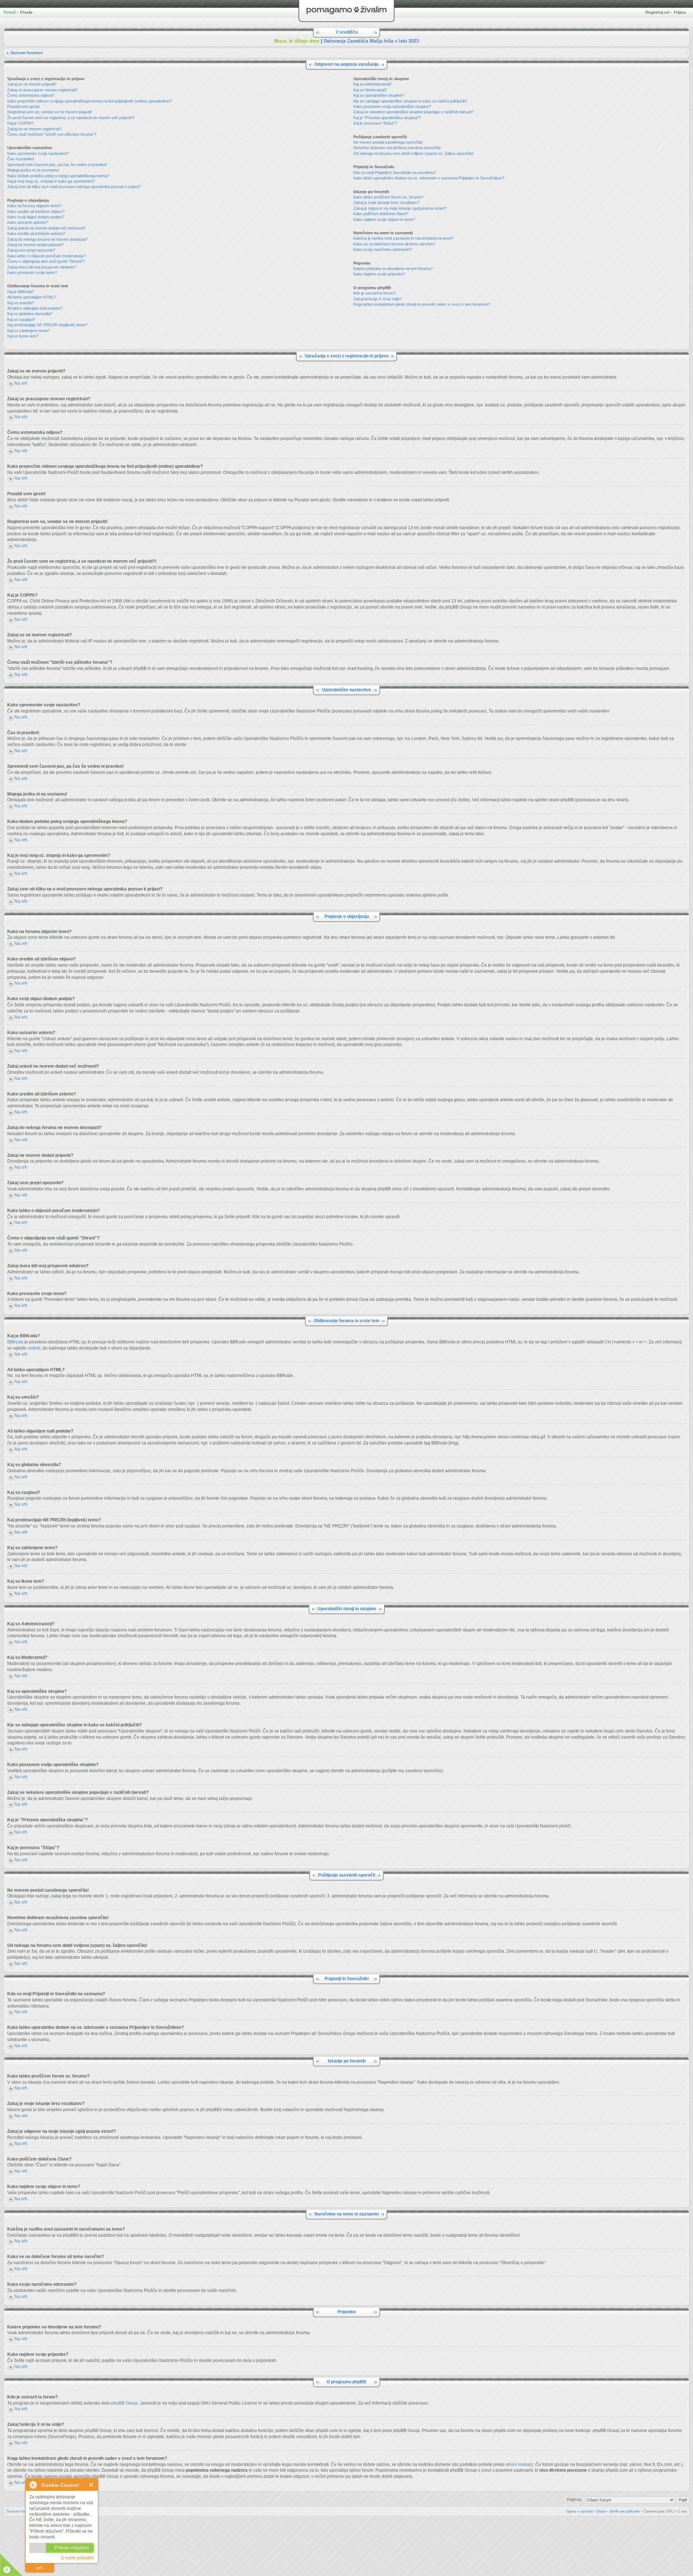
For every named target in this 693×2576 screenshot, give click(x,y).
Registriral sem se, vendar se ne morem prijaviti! (49, 112)
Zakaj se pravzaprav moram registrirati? (42, 90)
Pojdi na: (574, 2499)
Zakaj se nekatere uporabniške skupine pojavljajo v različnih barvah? (414, 112)
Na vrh (21, 383)
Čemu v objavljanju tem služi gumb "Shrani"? (46, 261)
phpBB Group (125, 2403)
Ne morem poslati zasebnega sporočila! (388, 142)
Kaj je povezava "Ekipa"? (375, 123)
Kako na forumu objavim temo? (34, 206)
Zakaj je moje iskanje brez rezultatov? (386, 202)
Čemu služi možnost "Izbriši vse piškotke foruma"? (52, 134)
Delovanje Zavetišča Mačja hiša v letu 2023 (371, 41)
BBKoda (15, 1342)
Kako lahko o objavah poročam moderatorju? (46, 256)
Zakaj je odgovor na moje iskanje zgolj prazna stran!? (400, 208)
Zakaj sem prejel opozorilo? (31, 250)
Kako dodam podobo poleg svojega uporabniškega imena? (58, 176)
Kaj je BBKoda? (21, 292)
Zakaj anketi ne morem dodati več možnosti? (46, 228)
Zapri (91, 2485)
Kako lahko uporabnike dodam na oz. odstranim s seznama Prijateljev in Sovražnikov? (429, 178)
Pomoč (10, 12)
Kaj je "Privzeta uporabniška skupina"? (387, 118)
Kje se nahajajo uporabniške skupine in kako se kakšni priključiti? (410, 101)
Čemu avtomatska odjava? (31, 95)
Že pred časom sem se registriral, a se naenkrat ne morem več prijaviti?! (71, 118)
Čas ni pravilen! (21, 159)
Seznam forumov (27, 53)
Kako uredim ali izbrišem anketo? (36, 234)
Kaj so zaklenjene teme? (29, 331)
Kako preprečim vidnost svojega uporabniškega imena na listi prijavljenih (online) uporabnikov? (90, 101)
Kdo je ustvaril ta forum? (374, 293)
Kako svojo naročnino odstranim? (383, 249)
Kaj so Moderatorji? (370, 90)
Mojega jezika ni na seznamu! (33, 170)
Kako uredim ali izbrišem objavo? (36, 212)
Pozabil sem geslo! (24, 106)
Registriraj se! (657, 12)
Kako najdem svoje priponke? (379, 274)
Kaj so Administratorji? (372, 84)
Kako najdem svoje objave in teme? (384, 219)
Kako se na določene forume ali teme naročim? (394, 244)
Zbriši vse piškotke (625, 2511)
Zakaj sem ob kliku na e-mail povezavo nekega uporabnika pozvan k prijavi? (74, 187)
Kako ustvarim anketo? (27, 222)
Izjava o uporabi (580, 2511)
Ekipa (601, 2511)
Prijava (680, 12)
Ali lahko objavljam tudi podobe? (35, 308)
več (40, 2568)
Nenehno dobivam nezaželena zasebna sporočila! (397, 148)
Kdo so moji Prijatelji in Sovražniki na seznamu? (395, 173)
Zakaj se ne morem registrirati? (34, 129)
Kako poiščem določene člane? (381, 214)
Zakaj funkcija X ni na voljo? (378, 299)
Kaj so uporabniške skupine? (379, 95)
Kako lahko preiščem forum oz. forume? (388, 197)
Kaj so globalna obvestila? (30, 314)
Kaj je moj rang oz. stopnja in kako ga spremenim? (51, 181)
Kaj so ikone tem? (23, 336)
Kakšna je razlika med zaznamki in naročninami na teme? (404, 238)
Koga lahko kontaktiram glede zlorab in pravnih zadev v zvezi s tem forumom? (422, 304)
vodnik (34, 1348)
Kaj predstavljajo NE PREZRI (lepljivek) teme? (47, 325)
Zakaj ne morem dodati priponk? (35, 245)
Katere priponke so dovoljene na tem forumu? (393, 269)
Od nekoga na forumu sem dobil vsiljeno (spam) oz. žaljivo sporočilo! (413, 153)
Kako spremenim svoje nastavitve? (38, 153)
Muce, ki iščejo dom (297, 41)
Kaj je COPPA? (20, 123)
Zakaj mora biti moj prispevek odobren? (42, 267)
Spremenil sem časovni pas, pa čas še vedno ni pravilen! (57, 165)
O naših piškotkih (77, 2558)
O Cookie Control (33, 2485)
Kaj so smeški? (21, 303)
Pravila (26, 12)
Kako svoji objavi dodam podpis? (36, 217)
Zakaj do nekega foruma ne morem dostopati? (47, 239)
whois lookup (519, 2464)
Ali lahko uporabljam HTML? (32, 297)
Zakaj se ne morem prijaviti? (32, 84)
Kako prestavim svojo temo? (32, 273)
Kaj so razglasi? (21, 319)
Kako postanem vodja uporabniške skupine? (392, 106)
